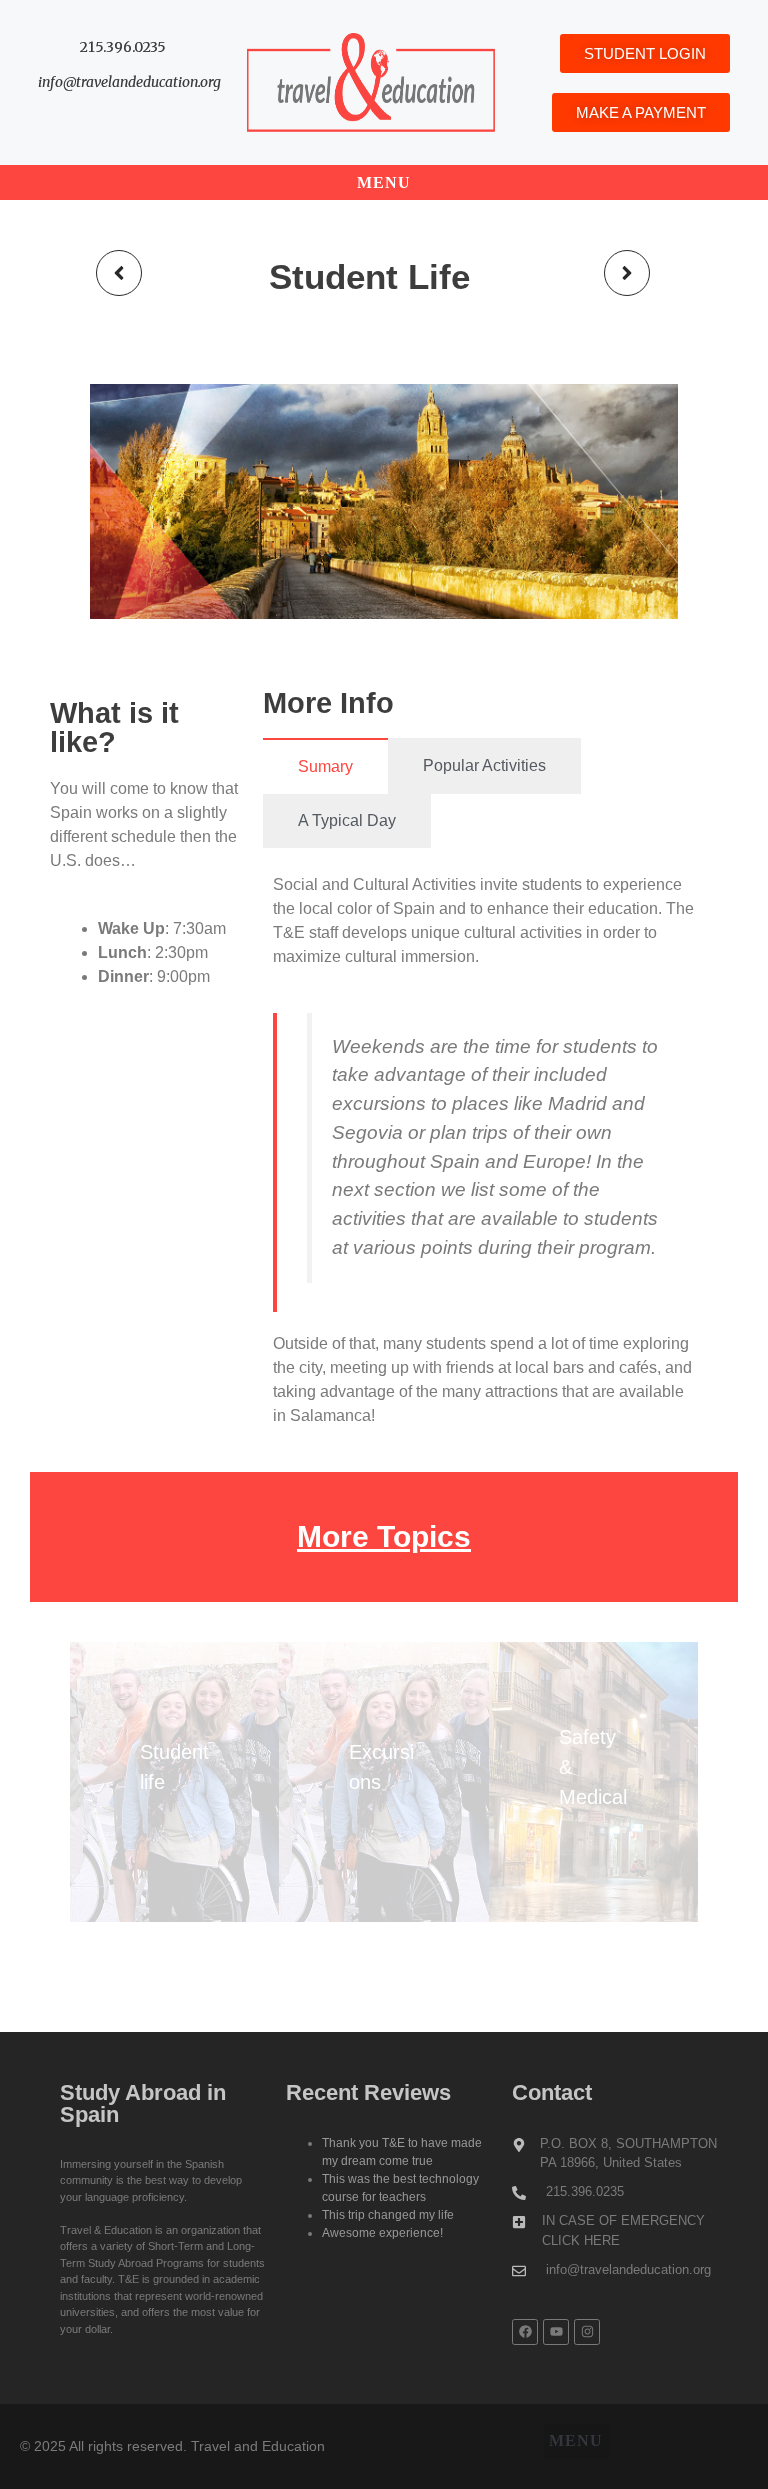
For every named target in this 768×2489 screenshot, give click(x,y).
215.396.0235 (123, 47)
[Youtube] (556, 2332)
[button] (384, 182)
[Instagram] (587, 2332)
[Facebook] (525, 2332)
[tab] (325, 766)
